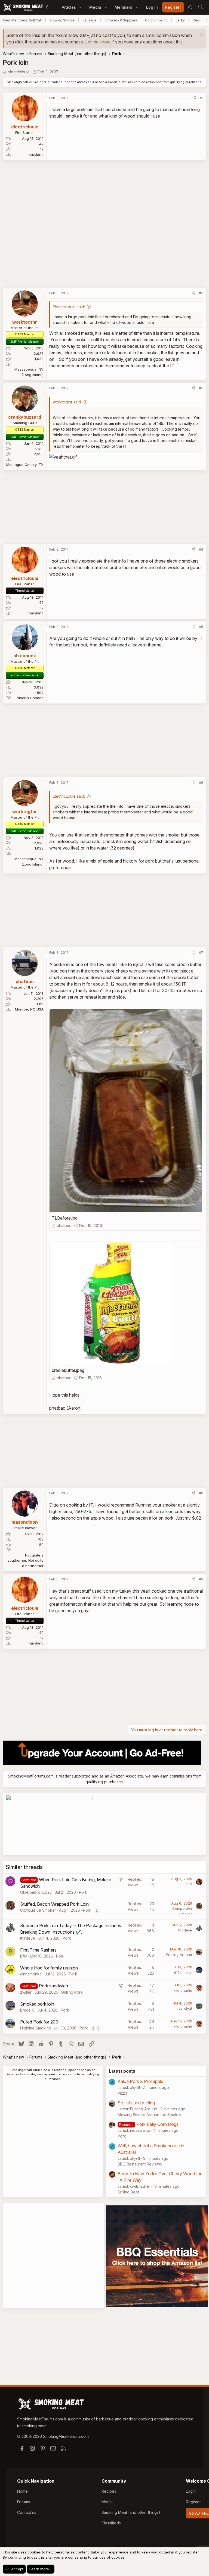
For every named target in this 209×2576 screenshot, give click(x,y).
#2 (201, 293)
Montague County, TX (25, 465)
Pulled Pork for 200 (39, 2022)
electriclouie (19, 72)
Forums (24, 2502)
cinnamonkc (31, 1974)
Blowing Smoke (62, 20)
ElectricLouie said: (69, 307)
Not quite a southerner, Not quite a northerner (26, 1560)
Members (123, 7)
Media (95, 7)
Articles (69, 7)
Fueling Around (179, 1955)
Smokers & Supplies (121, 20)
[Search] (201, 7)
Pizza (122, 2093)
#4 (201, 549)
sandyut (185, 2008)
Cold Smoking (156, 20)
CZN (188, 1884)
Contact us (27, 2512)
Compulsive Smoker (38, 1910)
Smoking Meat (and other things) (131, 2512)
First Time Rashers (38, 1950)
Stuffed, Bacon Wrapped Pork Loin (54, 1904)
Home (22, 2491)
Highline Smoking (36, 2028)
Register (193, 2502)
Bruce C (27, 2010)
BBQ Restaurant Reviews (140, 2164)
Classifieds (111, 2523)
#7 (201, 952)
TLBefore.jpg (65, 1218)
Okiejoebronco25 (36, 1892)
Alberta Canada (30, 698)
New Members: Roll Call (22, 20)
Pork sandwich (53, 1986)
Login (191, 2491)
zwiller (26, 1992)
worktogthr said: (67, 402)
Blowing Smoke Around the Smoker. (150, 2115)
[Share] (194, 98)
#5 (201, 627)
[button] (80, 7)
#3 (201, 388)
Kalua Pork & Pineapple (140, 2081)
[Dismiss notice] (201, 35)
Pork (83, 1892)
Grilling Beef (128, 2192)
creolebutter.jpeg (68, 1370)
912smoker (183, 1972)
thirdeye (28, 1938)
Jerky (180, 20)
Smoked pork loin (37, 2004)
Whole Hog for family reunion (49, 1968)
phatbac (64, 1225)
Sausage (90, 20)
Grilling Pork (72, 1992)
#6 (201, 782)
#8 (201, 1493)
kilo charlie (183, 1990)
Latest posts (122, 2071)
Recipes (109, 2491)
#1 (202, 98)
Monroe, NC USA (29, 1009)
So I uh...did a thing (136, 2103)
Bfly (24, 1956)
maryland (36, 154)
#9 (201, 1579)
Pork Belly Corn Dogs (157, 2124)
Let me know (98, 42)
